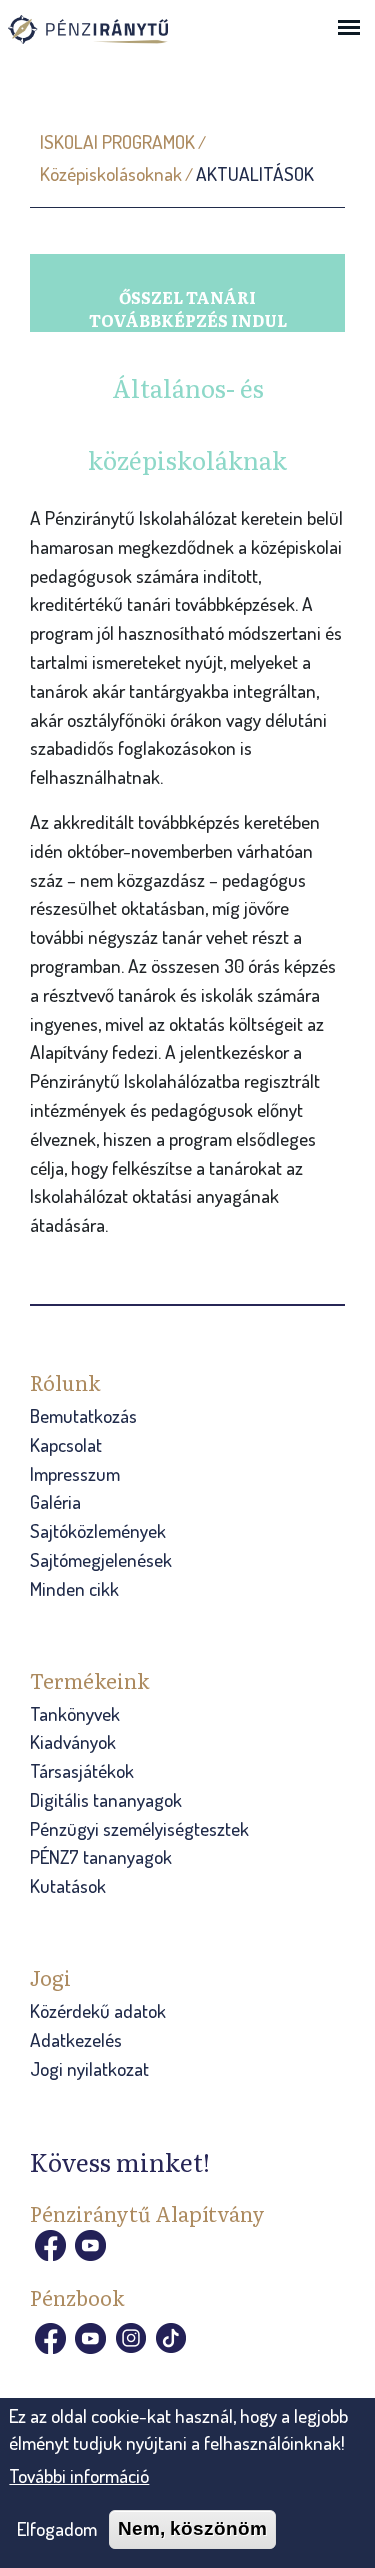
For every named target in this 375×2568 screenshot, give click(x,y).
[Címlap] (108, 39)
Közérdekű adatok (98, 2010)
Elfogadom (57, 2528)
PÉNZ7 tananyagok (101, 1856)
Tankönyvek (75, 1713)
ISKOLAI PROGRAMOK (117, 141)
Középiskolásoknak (111, 173)
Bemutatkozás (83, 1415)
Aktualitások (255, 173)
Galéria (55, 1501)
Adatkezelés (76, 2039)
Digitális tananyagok (106, 1799)
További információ (79, 2475)
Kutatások (68, 1885)
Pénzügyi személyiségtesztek (139, 1828)
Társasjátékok (82, 1770)
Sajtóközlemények (98, 1530)
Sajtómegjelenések (101, 1559)
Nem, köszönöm (192, 2528)
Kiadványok (73, 1741)
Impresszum (75, 1473)
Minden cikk (74, 1588)
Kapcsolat (66, 1444)
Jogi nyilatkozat (89, 2068)
